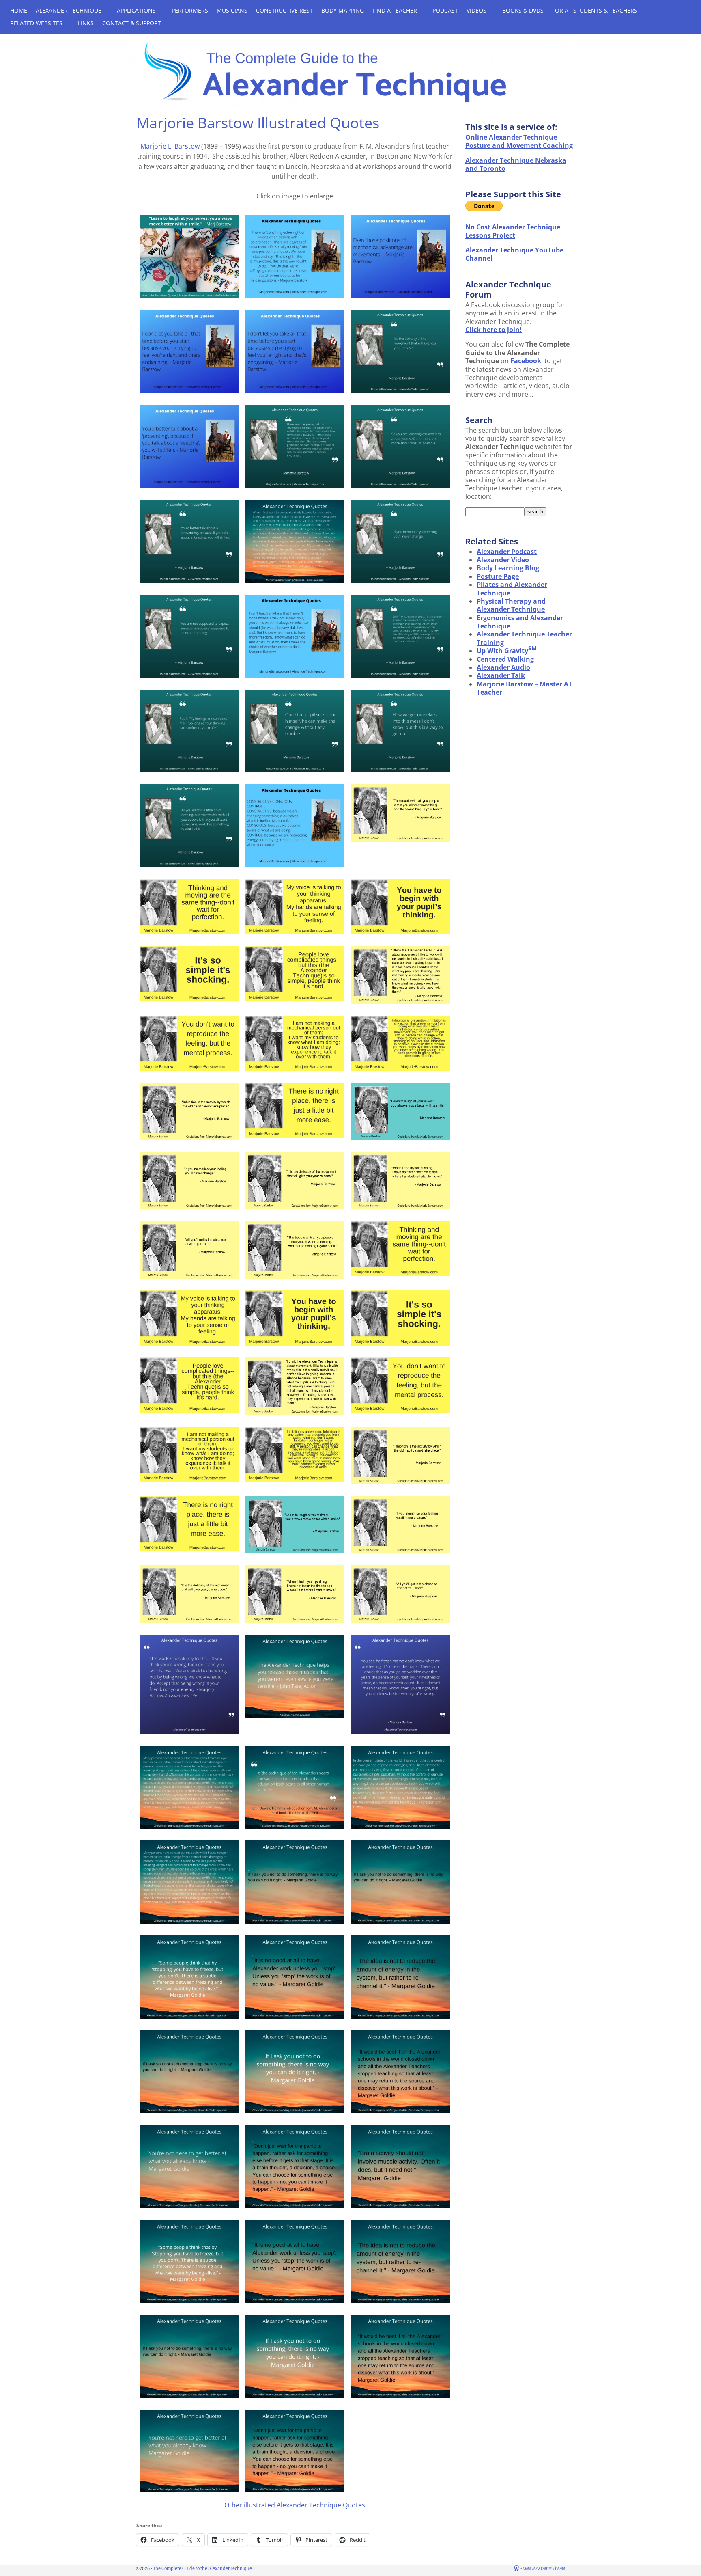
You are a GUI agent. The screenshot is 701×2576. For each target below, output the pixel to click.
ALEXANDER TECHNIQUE (69, 10)
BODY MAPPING (343, 10)
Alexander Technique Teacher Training (524, 638)
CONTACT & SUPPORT (132, 23)
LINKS (86, 23)
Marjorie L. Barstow (170, 146)
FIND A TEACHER (395, 10)
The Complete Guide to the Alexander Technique (202, 2568)
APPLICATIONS (136, 10)
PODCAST (445, 10)
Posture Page (498, 576)
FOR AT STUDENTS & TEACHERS (595, 10)
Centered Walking (505, 659)
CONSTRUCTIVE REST (284, 10)
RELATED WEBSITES (36, 23)
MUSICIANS (232, 10)
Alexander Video (503, 560)
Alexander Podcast (507, 552)
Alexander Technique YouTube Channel (514, 254)
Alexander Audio (503, 667)
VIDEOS (476, 10)
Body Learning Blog (508, 568)
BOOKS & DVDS (523, 10)
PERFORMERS (190, 10)
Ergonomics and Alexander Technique (520, 622)
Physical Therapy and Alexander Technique (511, 605)
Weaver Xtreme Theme (544, 2568)
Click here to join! (493, 330)
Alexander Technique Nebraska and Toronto (516, 164)
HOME (19, 10)
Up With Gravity (507, 651)
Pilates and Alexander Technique (512, 589)
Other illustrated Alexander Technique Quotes (295, 2505)
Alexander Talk (501, 675)
